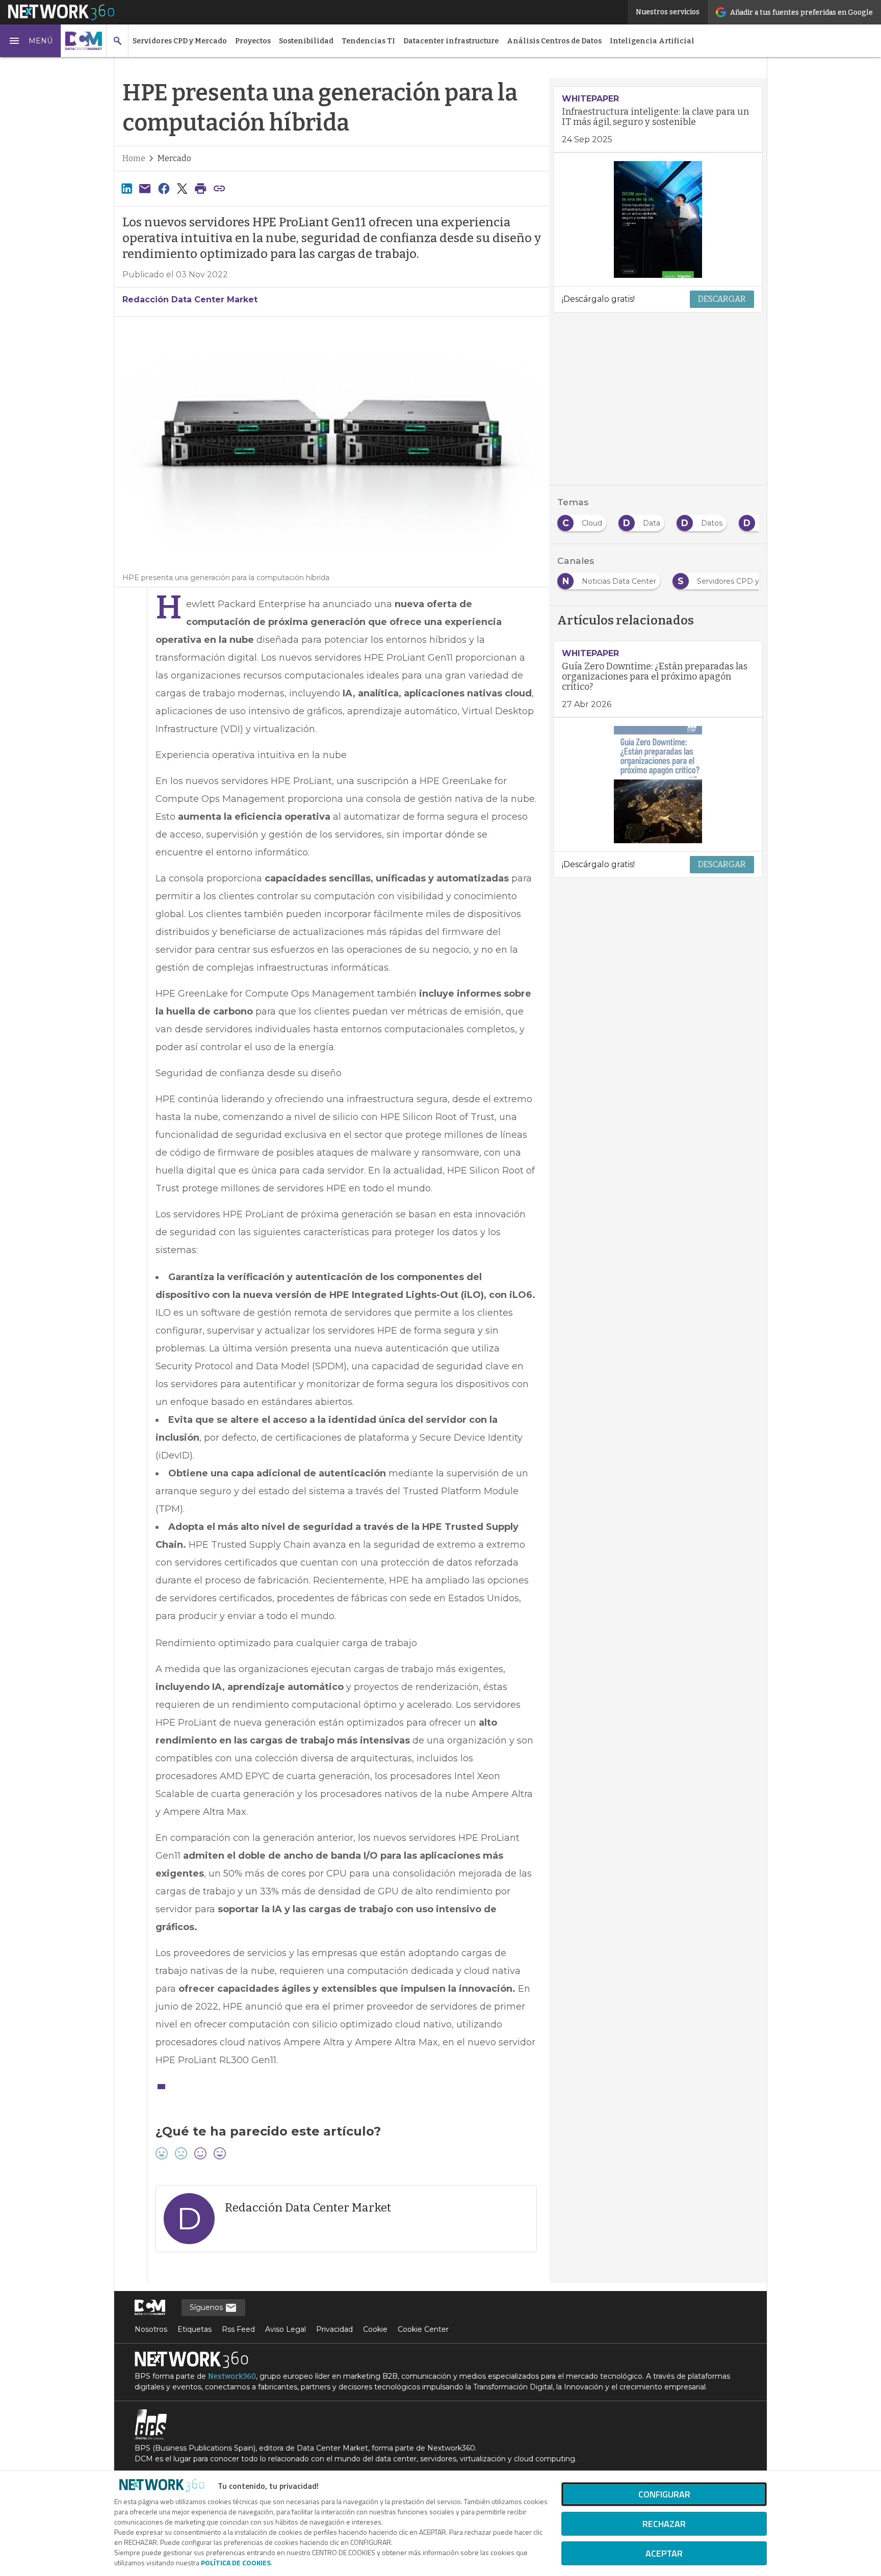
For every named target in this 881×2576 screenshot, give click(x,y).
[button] (31, 41)
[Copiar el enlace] (219, 188)
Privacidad (334, 2329)
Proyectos (253, 41)
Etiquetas (195, 2329)
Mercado (174, 158)
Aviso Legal (286, 2329)
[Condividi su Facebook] (164, 188)
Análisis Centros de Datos (554, 41)
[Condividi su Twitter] (182, 188)
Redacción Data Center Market (190, 300)
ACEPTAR (664, 2553)
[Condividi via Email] (145, 188)
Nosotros (151, 2329)
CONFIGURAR (664, 2494)
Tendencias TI (368, 41)
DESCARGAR (722, 299)
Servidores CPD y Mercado (180, 41)
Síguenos (207, 2307)
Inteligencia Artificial (652, 41)
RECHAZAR (664, 2524)
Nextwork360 (232, 2376)
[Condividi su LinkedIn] (126, 188)
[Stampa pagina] (201, 188)
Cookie (375, 2329)
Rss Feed (238, 2329)
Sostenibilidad (306, 41)
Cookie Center (423, 2329)
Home (134, 158)
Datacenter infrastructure (451, 41)
